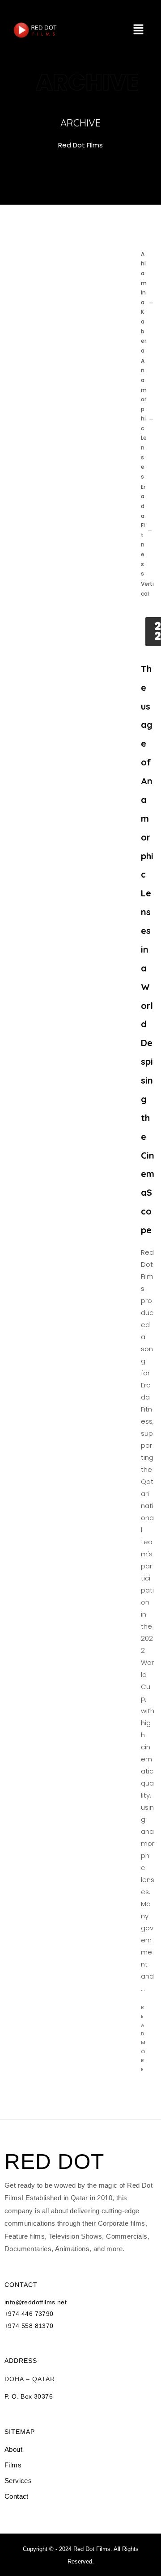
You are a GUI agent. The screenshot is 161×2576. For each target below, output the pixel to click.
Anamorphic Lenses (144, 419)
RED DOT (54, 2162)
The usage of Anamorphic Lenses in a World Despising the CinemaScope (148, 949)
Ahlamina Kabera (144, 302)
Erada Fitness (143, 530)
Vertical (147, 589)
